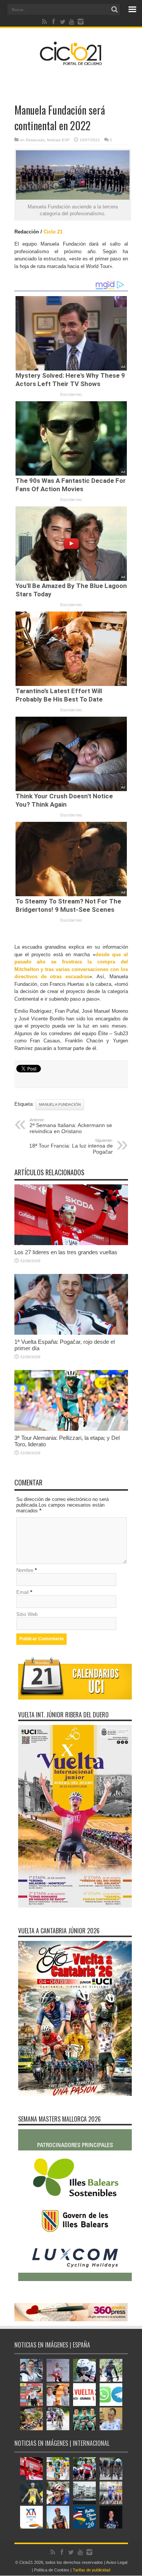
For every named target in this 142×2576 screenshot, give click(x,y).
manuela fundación (60, 1104)
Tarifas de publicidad (91, 2570)
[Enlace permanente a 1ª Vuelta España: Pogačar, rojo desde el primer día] (71, 1333)
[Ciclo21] (71, 62)
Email (23, 1592)
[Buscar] (115, 9)
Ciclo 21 (53, 232)
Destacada (35, 140)
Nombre (25, 1570)
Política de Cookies (52, 2570)
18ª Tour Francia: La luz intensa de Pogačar (71, 1146)
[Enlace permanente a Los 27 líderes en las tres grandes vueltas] (71, 1243)
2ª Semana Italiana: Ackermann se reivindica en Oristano (71, 1126)
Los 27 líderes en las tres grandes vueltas (66, 1252)
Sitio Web (27, 1614)
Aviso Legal (117, 2562)
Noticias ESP (58, 140)
